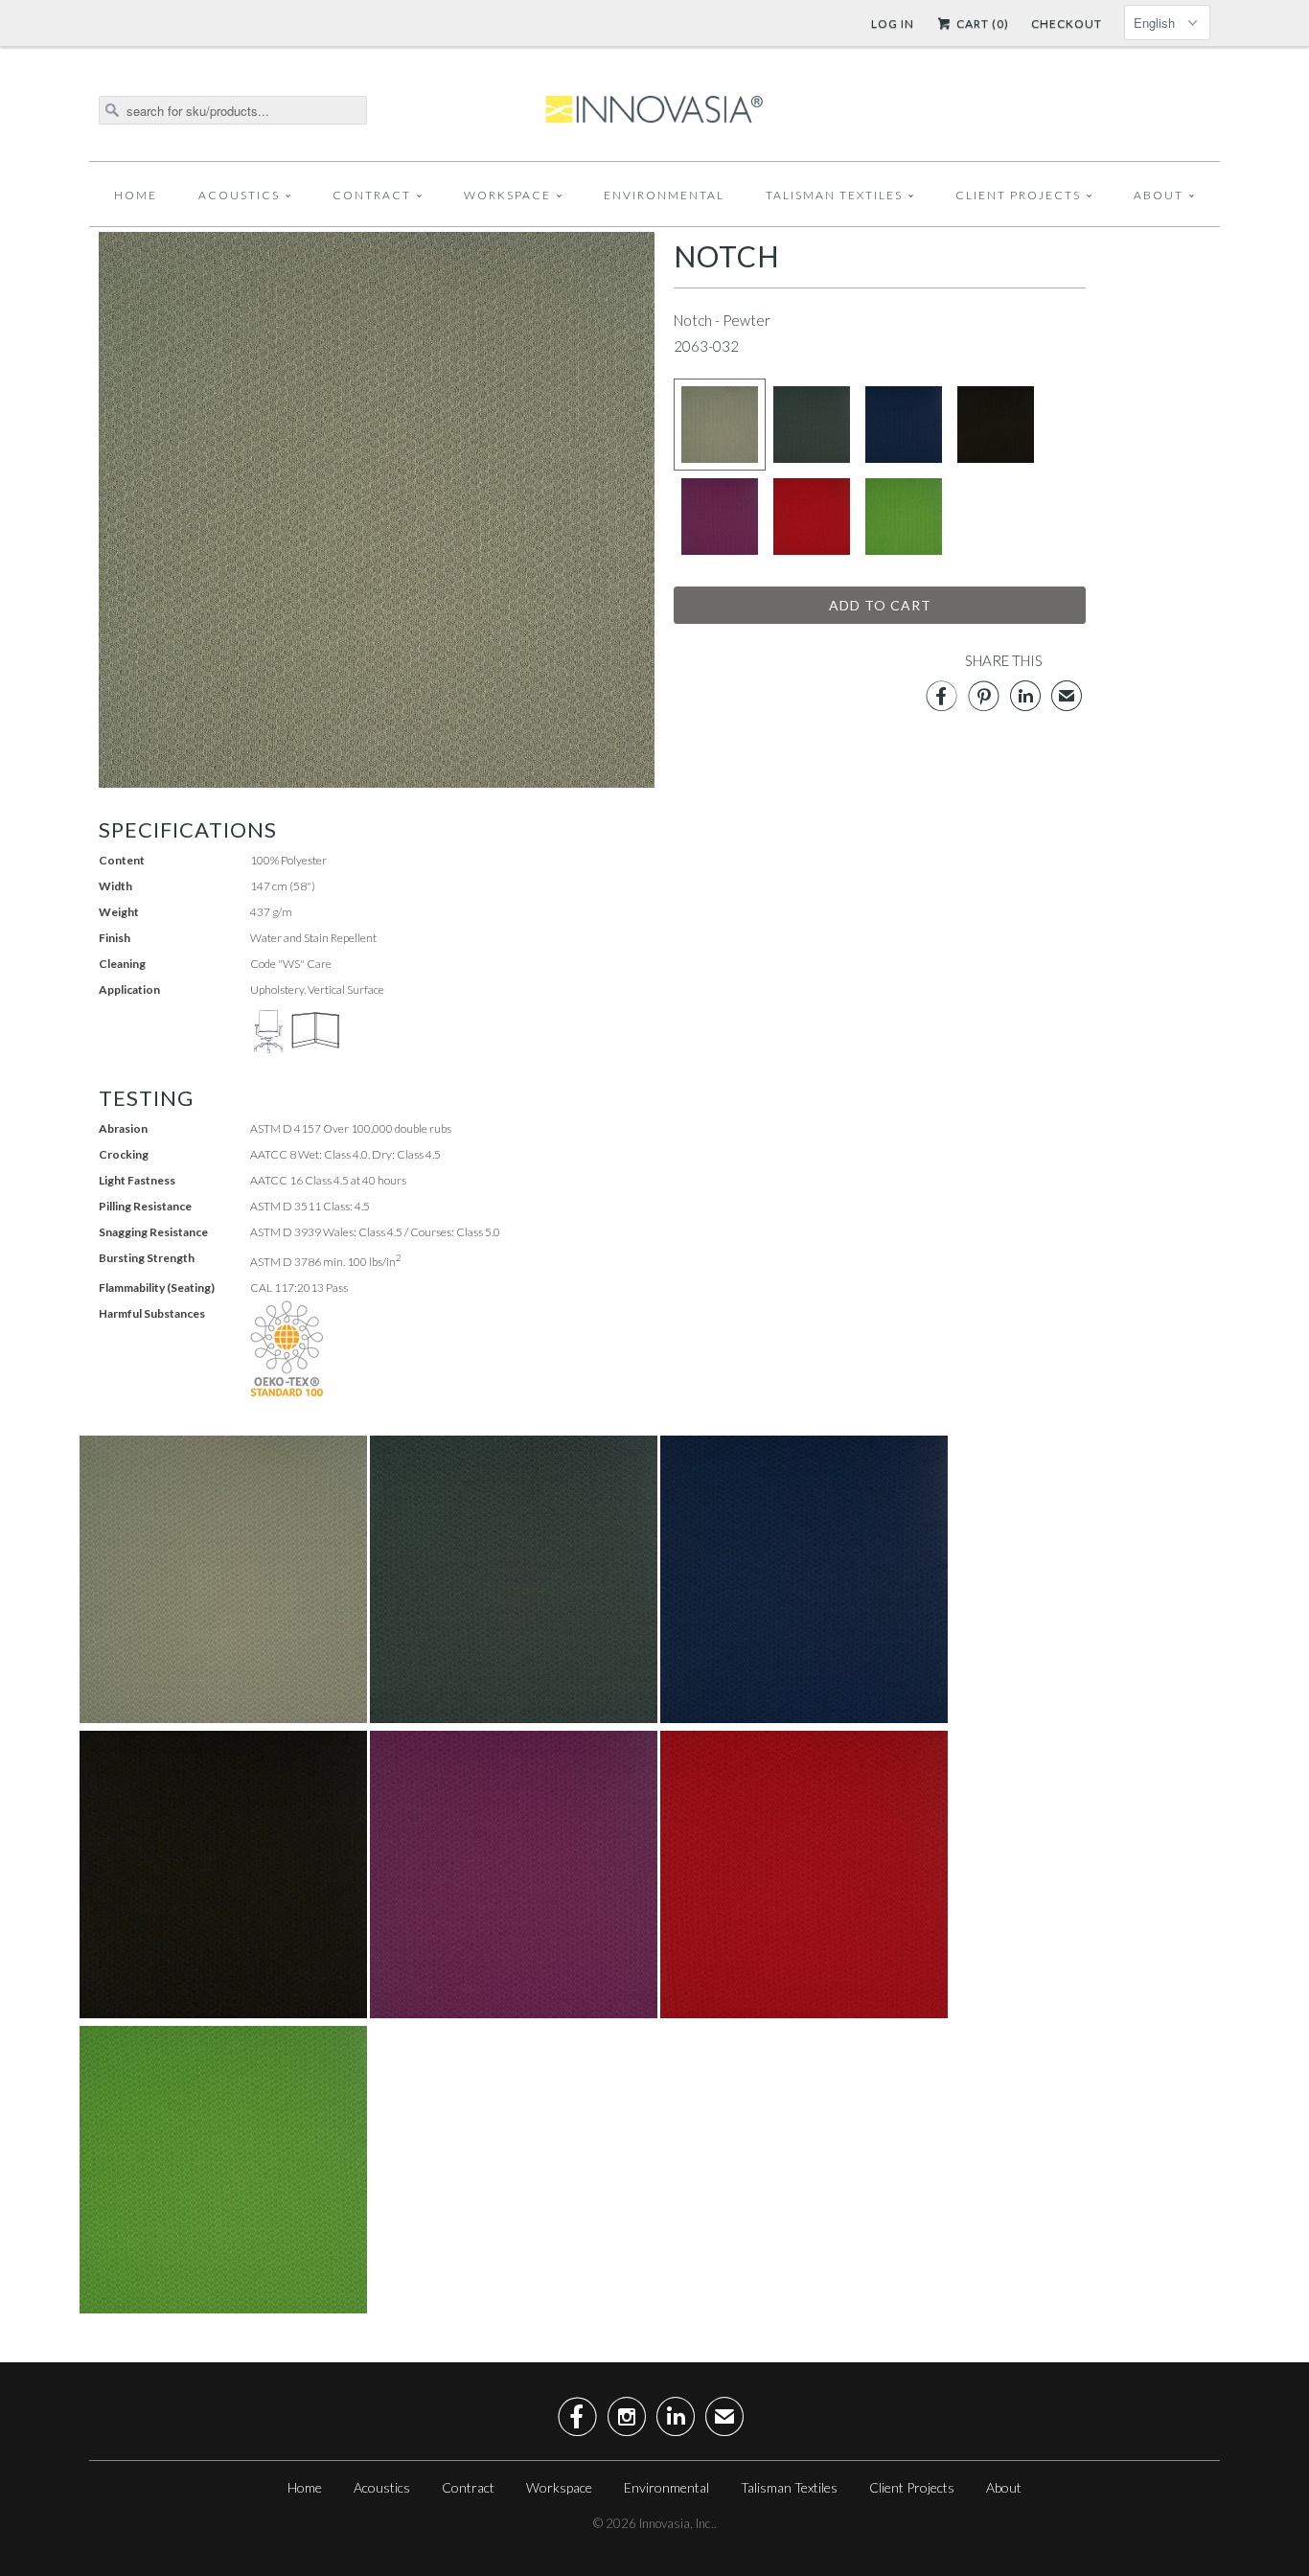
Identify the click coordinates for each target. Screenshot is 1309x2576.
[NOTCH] (377, 510)
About (1159, 195)
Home (136, 195)
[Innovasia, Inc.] (654, 110)
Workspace (507, 195)
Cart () (981, 23)
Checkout (1067, 23)
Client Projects (1018, 195)
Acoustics (239, 195)
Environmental (664, 195)
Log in (893, 23)
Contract (372, 195)
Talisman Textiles (834, 195)
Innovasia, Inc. (677, 2523)
